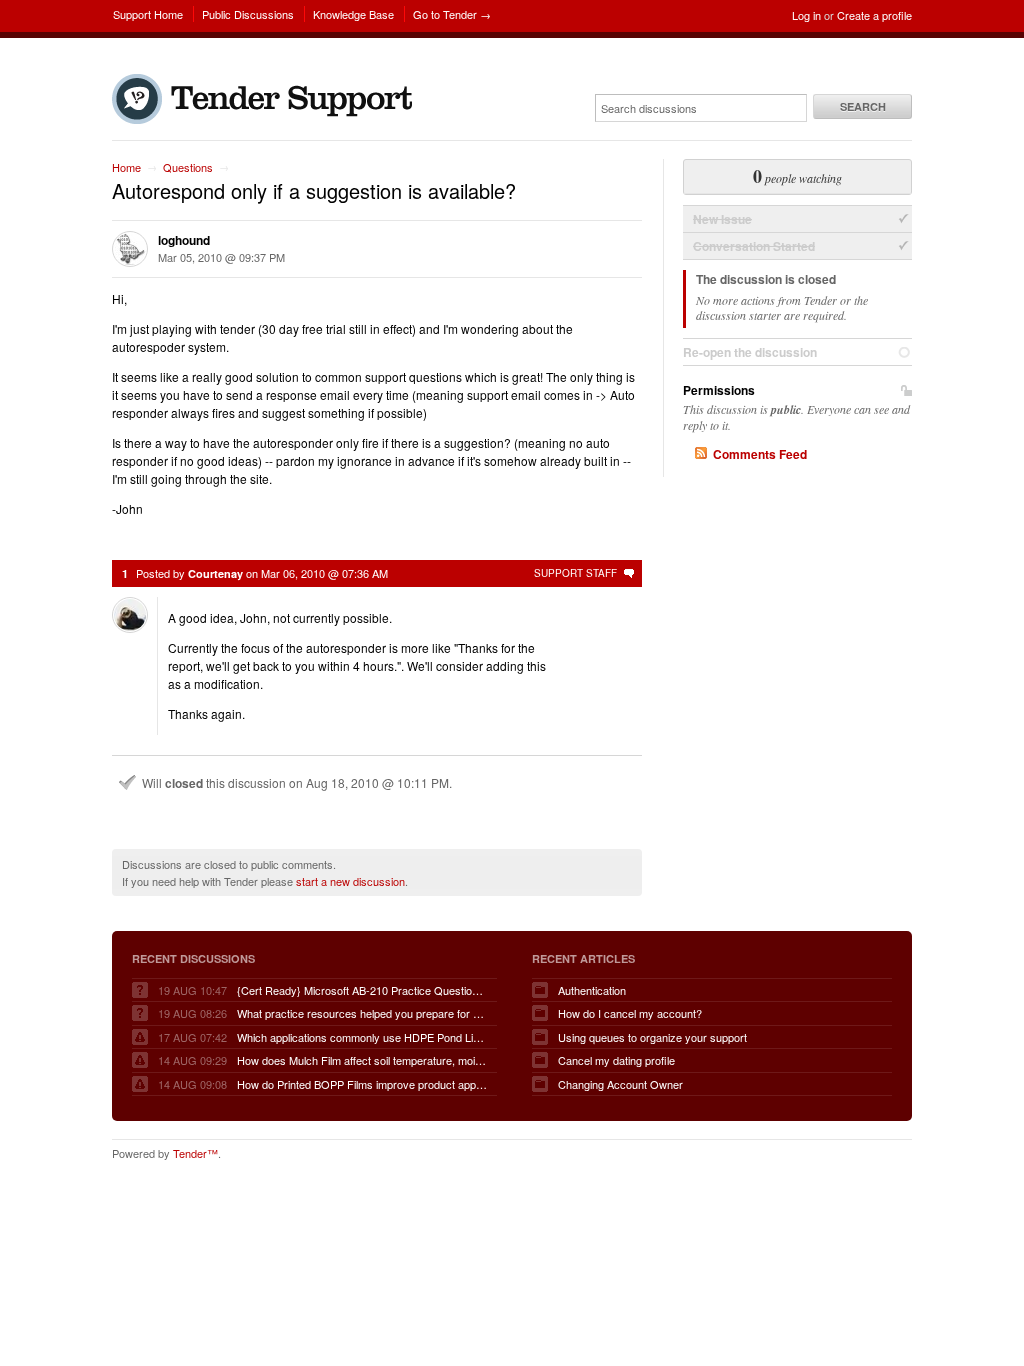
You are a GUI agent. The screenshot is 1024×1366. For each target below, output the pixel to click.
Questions (188, 167)
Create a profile (874, 15)
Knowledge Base (353, 14)
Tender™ (195, 1153)
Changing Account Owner (620, 1084)
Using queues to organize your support (652, 1037)
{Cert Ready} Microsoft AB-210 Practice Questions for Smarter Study (362, 990)
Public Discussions (248, 14)
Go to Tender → (452, 14)
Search (863, 106)
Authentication (592, 990)
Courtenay (215, 573)
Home (126, 167)
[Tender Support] (267, 119)
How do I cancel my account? (630, 1013)
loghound (184, 240)
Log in (806, 15)
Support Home (148, 14)
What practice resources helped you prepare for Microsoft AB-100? (362, 1013)
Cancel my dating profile (616, 1060)
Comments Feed (760, 454)
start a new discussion (350, 881)
